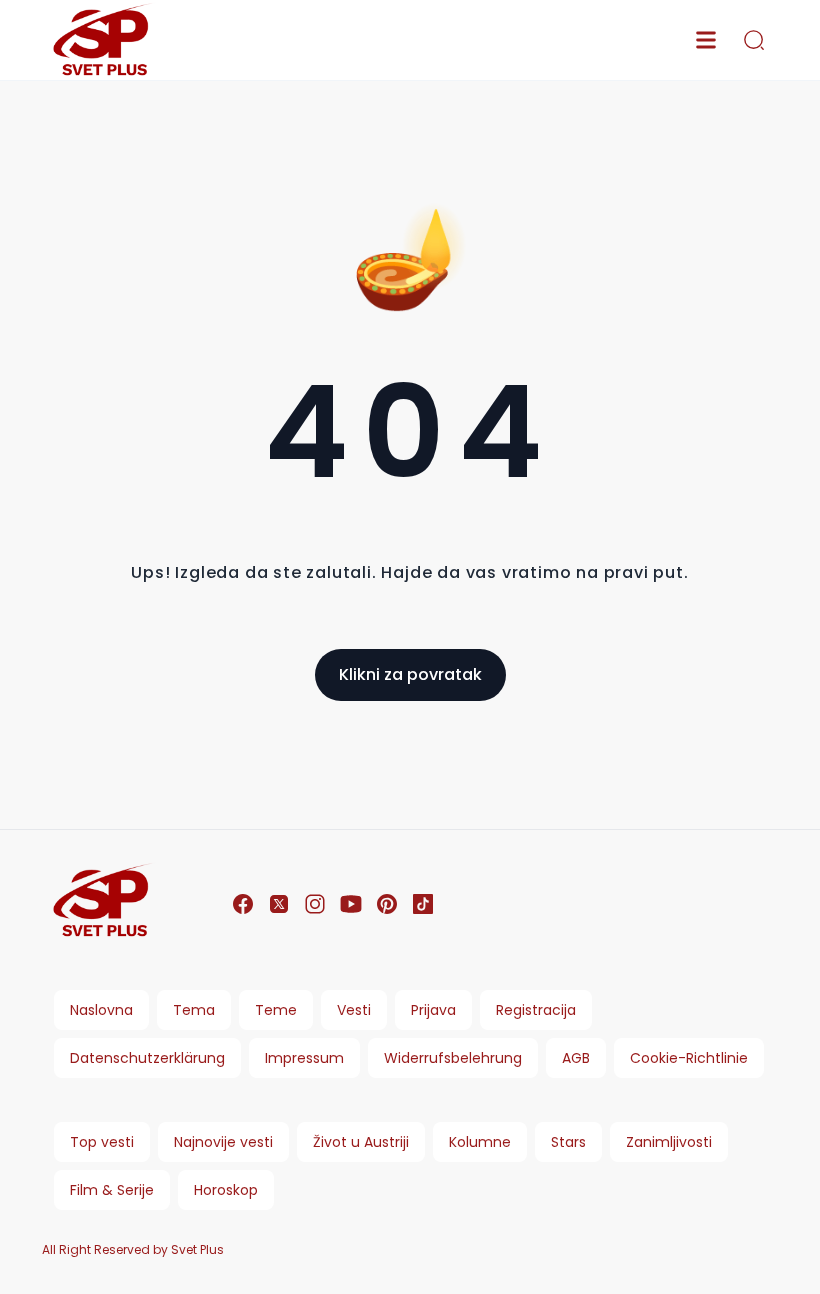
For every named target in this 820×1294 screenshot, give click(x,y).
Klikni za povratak (410, 674)
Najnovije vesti (223, 1142)
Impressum (304, 1058)
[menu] (706, 40)
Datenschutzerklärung (147, 1058)
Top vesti (102, 1142)
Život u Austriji (361, 1142)
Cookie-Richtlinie (689, 1058)
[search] (754, 40)
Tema (194, 1010)
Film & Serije (112, 1190)
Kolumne (480, 1142)
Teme (276, 1010)
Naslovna (101, 1010)
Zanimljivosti (669, 1142)
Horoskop (226, 1190)
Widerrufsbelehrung (453, 1058)
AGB (576, 1058)
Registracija (536, 1010)
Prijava (433, 1010)
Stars (568, 1142)
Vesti (354, 1010)
